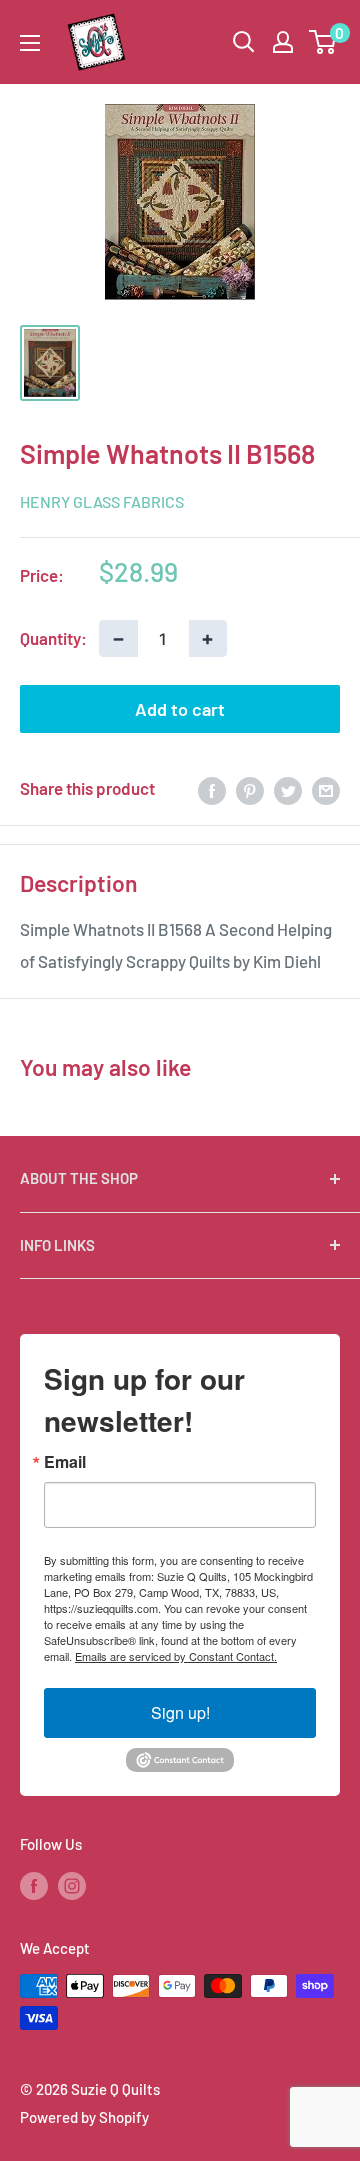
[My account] (283, 42)
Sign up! (180, 1712)
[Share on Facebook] (212, 789)
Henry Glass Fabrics (102, 501)
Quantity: (53, 638)
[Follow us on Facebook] (34, 1885)
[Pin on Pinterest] (250, 789)
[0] (323, 42)
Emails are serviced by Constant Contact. (176, 1656)
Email (65, 1462)
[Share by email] (326, 789)
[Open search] (244, 42)
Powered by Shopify (84, 2117)
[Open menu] (30, 43)
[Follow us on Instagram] (72, 1885)
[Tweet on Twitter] (288, 789)
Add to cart (180, 709)
